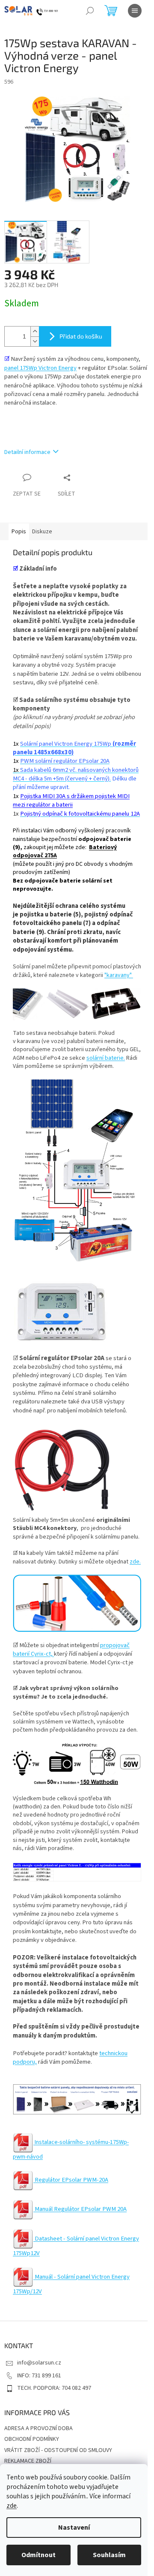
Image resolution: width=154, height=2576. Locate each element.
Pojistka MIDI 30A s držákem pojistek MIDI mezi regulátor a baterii (71, 800)
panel (12, 368)
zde (12, 2506)
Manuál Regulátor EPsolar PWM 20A (80, 2209)
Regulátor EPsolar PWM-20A (71, 2180)
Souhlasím (109, 2555)
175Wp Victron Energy (48, 368)
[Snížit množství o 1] (35, 341)
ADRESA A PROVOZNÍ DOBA (38, 2428)
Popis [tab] (19, 532)
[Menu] (135, 11)
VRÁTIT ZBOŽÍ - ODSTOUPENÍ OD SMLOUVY (58, 2450)
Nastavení (74, 2528)
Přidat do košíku (81, 336)
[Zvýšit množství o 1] (35, 331)
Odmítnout (38, 2555)
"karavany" (118, 975)
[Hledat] (90, 11)
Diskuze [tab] (42, 532)
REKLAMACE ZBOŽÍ (28, 2461)
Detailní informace (27, 452)
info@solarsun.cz (39, 2363)
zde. (135, 1562)
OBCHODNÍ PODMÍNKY (32, 2439)
